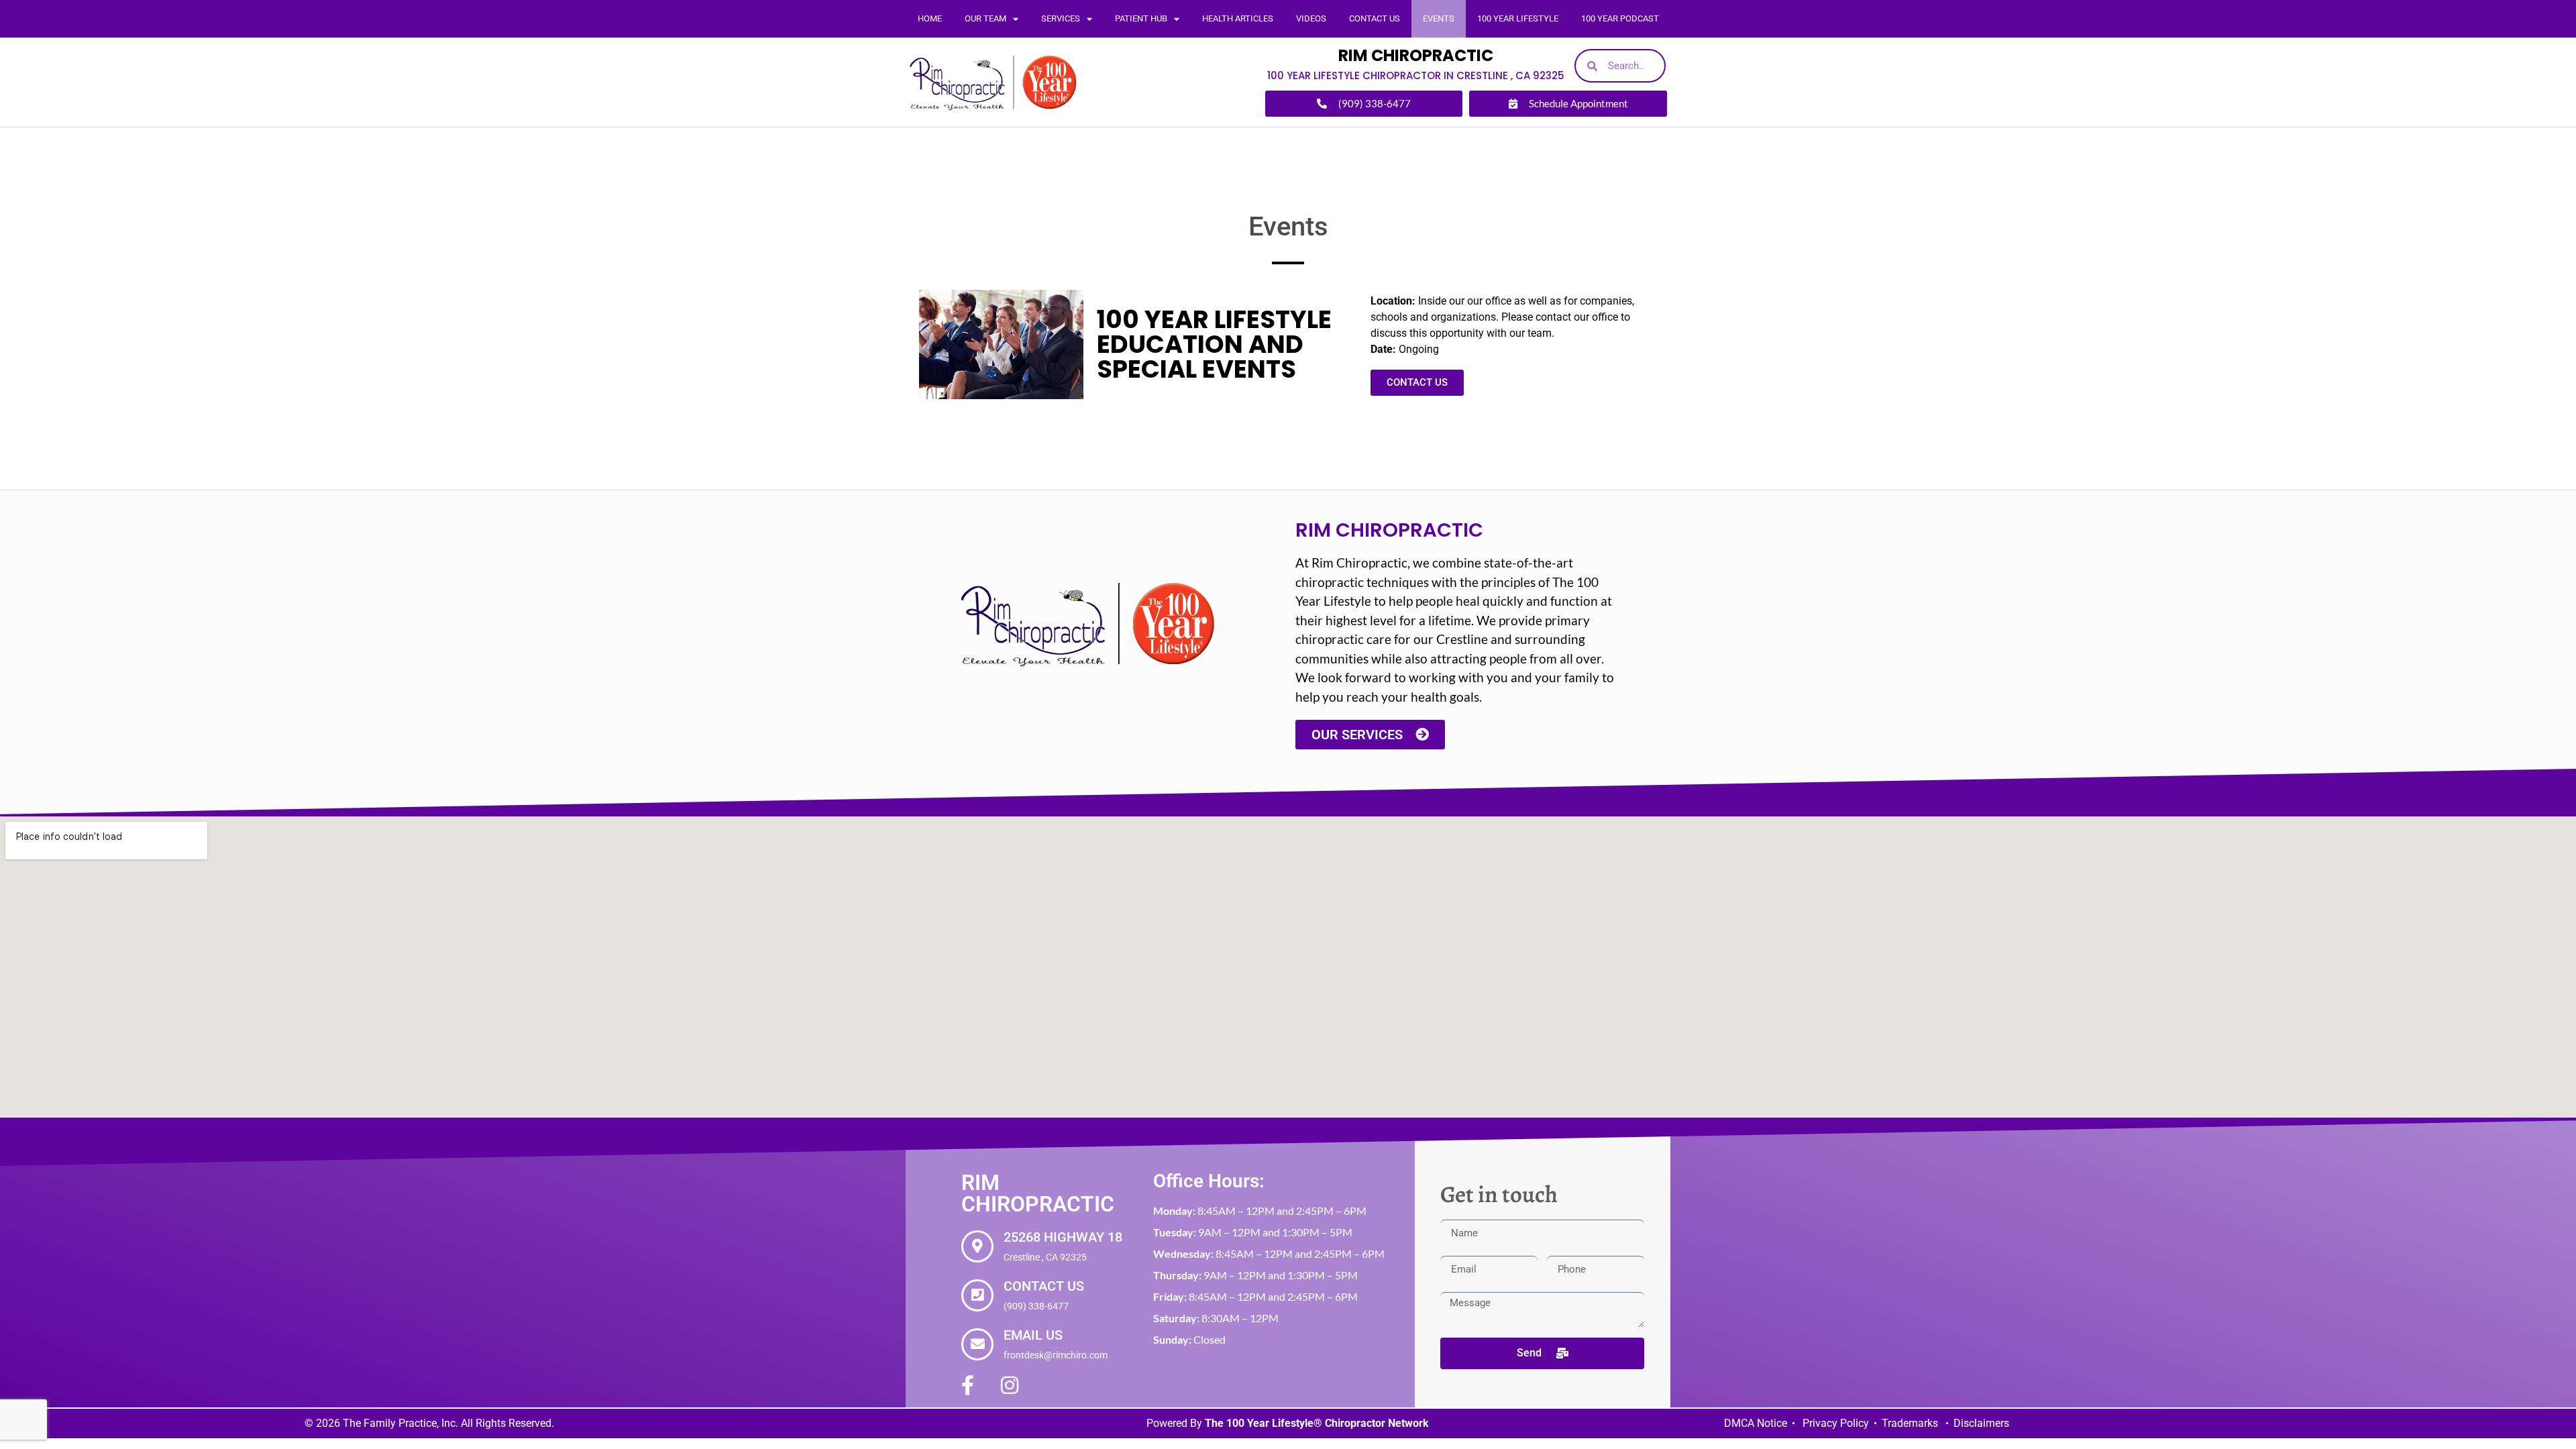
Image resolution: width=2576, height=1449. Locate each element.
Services (1061, 18)
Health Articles (1238, 18)
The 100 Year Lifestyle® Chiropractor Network (1317, 1423)
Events (1439, 18)
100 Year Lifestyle (1518, 18)
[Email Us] (977, 1344)
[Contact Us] (977, 1295)
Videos (1311, 18)
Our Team (985, 18)
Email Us (1033, 1335)
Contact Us (1375, 18)
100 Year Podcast (1620, 18)
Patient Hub (1141, 18)
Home (930, 18)
